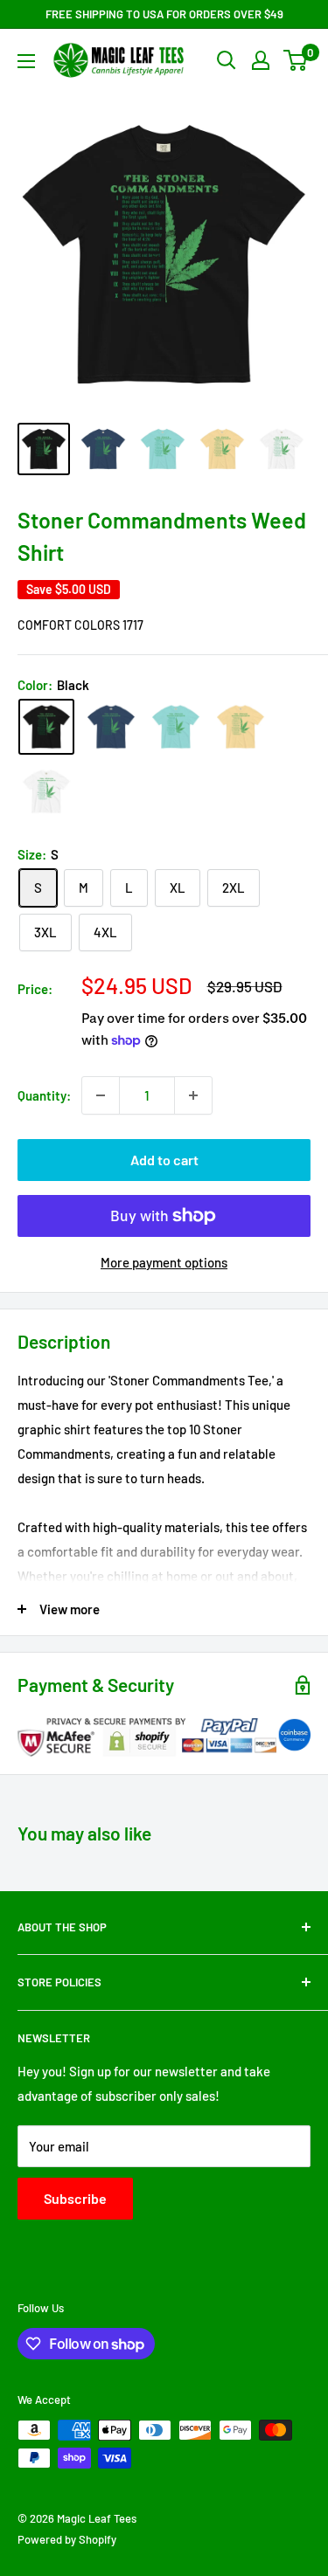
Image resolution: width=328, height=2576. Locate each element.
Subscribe (75, 2198)
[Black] (46, 727)
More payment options (164, 1262)
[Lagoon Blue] (176, 727)
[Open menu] (26, 61)
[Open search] (227, 60)
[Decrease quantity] (101, 1095)
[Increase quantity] (193, 1095)
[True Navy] (111, 727)
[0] (296, 60)
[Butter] (241, 727)
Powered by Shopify (67, 2539)
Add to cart (164, 1160)
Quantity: (44, 1095)
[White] (46, 791)
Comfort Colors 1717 (80, 625)
